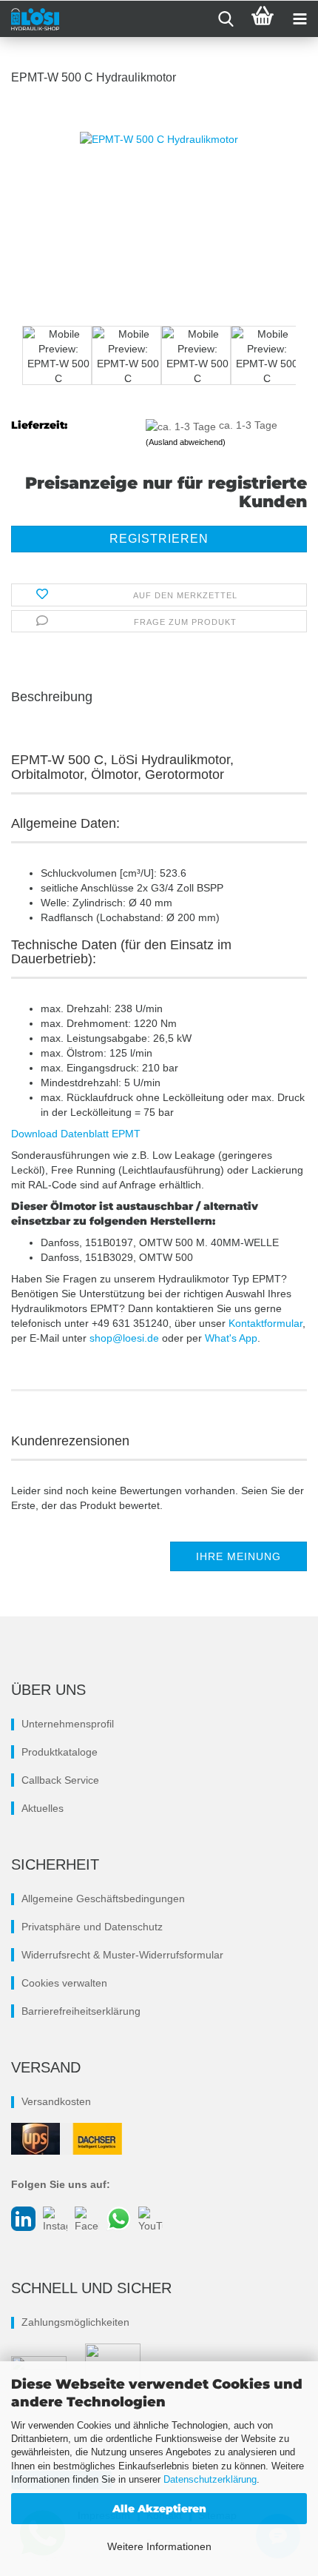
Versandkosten (56, 2101)
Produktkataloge (60, 1752)
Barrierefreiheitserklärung (81, 2011)
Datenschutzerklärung (210, 2479)
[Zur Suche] (226, 19)
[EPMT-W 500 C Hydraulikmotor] (159, 210)
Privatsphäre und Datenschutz (92, 1927)
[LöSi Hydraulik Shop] (30, 19)
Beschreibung (52, 697)
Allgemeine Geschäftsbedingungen (103, 1898)
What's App (231, 1338)
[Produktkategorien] (300, 19)
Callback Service (60, 1780)
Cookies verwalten (64, 1983)
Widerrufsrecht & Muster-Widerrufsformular (122, 1955)
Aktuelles (43, 1808)
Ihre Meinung (238, 1556)
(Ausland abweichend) (186, 442)
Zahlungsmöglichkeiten (75, 2322)
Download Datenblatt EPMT (76, 1134)
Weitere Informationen (159, 2546)
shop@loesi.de (124, 1338)
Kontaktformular (265, 1323)
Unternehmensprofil (68, 1724)
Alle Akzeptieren (159, 2509)
